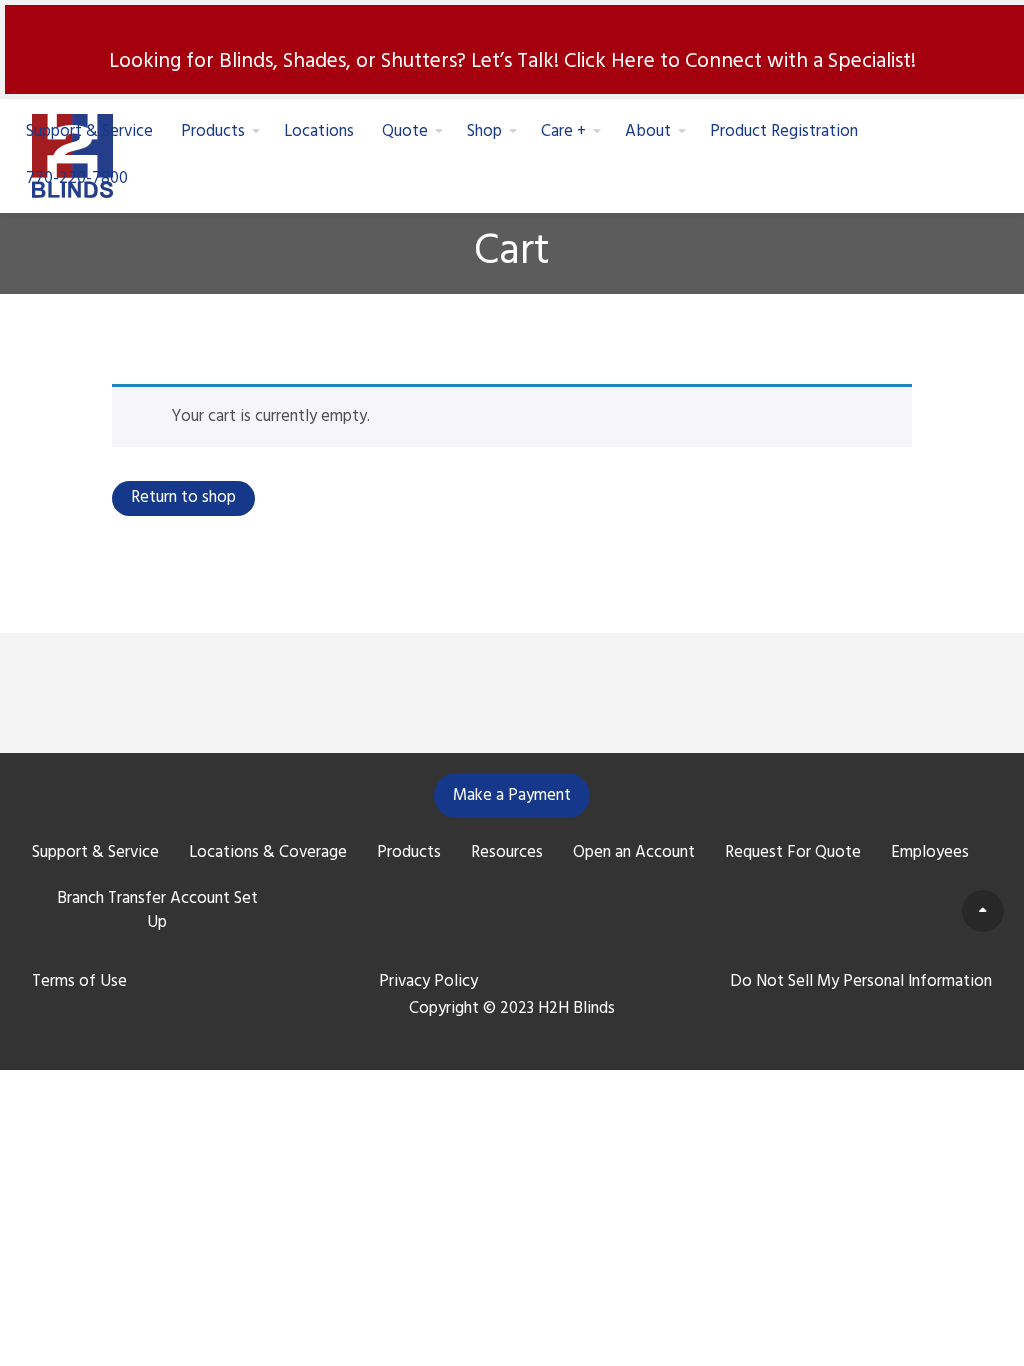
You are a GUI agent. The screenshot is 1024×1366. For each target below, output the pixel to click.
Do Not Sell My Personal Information (861, 982)
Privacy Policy (428, 982)
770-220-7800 (77, 178)
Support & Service (89, 132)
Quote (405, 132)
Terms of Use (79, 982)
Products (213, 132)
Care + (563, 132)
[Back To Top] (983, 911)
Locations (319, 132)
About (648, 132)
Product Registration (784, 132)
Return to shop (183, 497)
